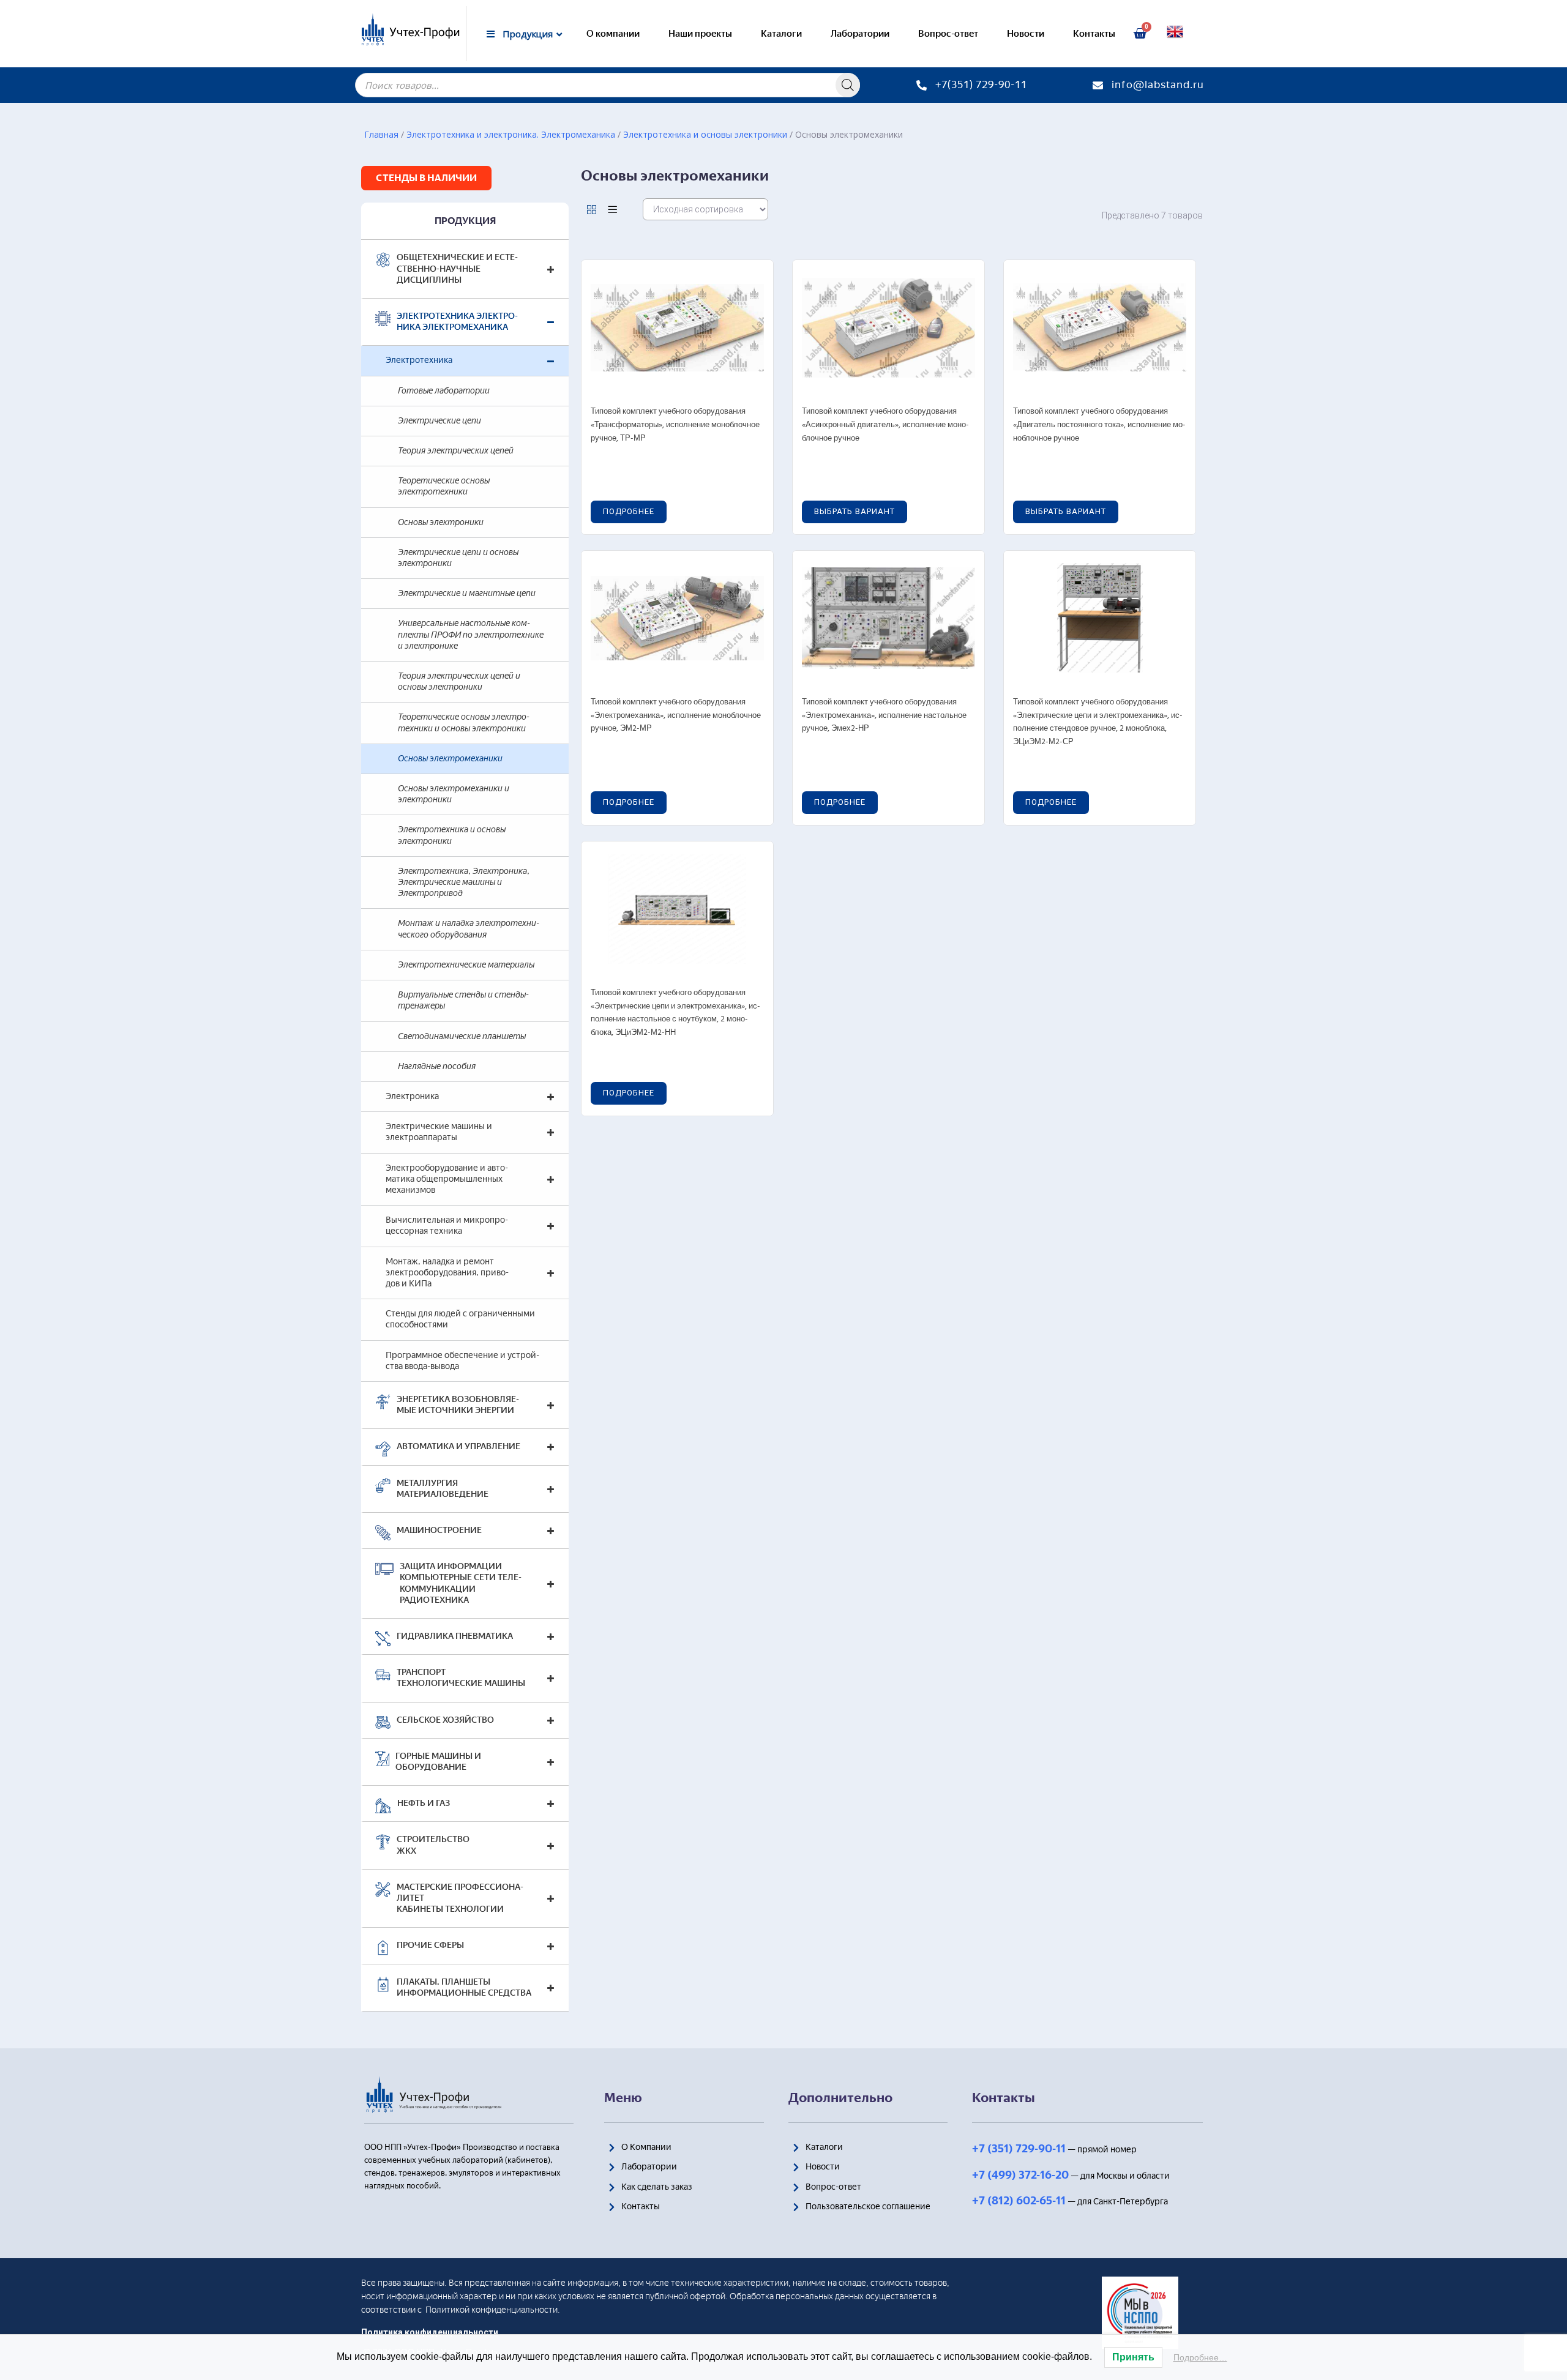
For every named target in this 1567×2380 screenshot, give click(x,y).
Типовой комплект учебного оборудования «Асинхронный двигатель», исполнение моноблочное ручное (885, 425)
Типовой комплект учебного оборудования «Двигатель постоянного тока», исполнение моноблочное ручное (1099, 425)
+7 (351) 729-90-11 (1019, 2149)
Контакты (1094, 34)
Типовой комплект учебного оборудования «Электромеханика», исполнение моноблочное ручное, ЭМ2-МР (676, 715)
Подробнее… (1200, 2357)
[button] (426, 178)
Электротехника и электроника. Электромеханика (511, 134)
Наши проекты (700, 34)
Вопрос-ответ (948, 34)
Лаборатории (860, 34)
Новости (1026, 34)
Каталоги (781, 34)
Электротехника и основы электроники (705, 134)
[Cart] (1140, 34)
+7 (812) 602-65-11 (1019, 2201)
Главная (381, 134)
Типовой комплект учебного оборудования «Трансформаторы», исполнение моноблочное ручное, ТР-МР (675, 425)
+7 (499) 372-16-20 (1020, 2175)
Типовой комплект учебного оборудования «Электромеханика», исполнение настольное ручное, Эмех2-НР (884, 715)
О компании (613, 34)
